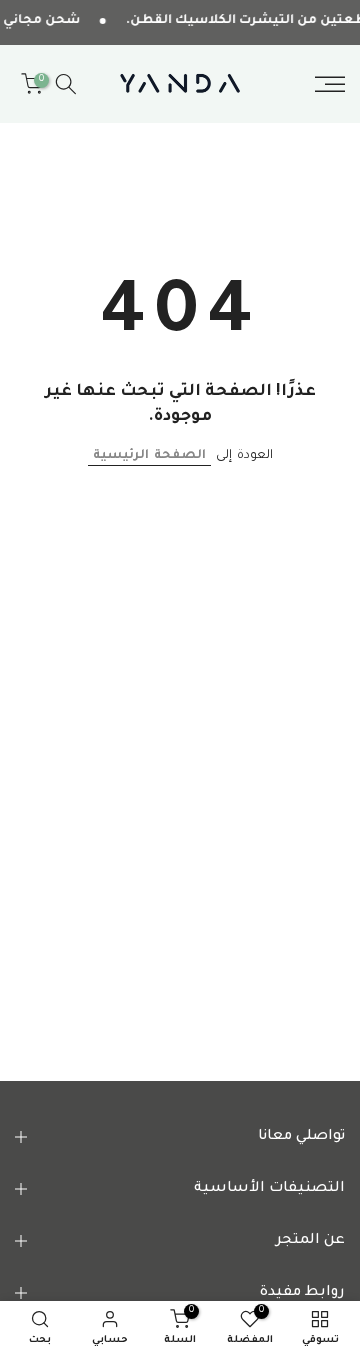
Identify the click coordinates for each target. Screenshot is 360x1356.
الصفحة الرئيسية (149, 456)
